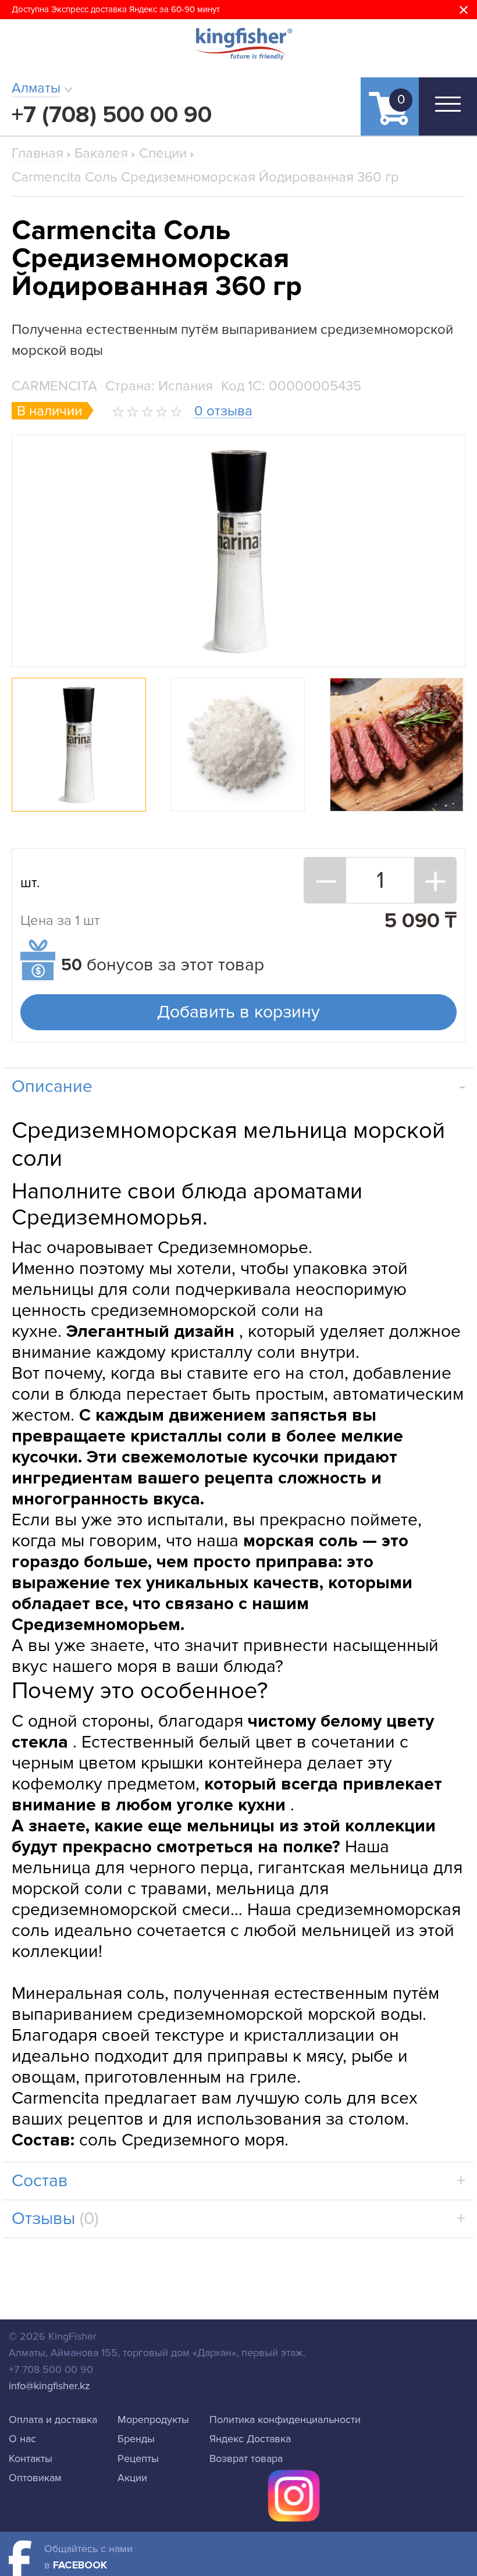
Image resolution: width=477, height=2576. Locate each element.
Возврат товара (246, 2458)
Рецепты (138, 2458)
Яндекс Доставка (250, 2439)
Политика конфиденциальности (285, 2420)
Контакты (31, 2458)
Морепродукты (153, 2420)
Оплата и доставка (53, 2420)
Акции (132, 2478)
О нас (22, 2439)
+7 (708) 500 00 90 (112, 115)
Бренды (136, 2439)
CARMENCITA (54, 386)
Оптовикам (35, 2478)
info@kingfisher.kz (49, 2386)
